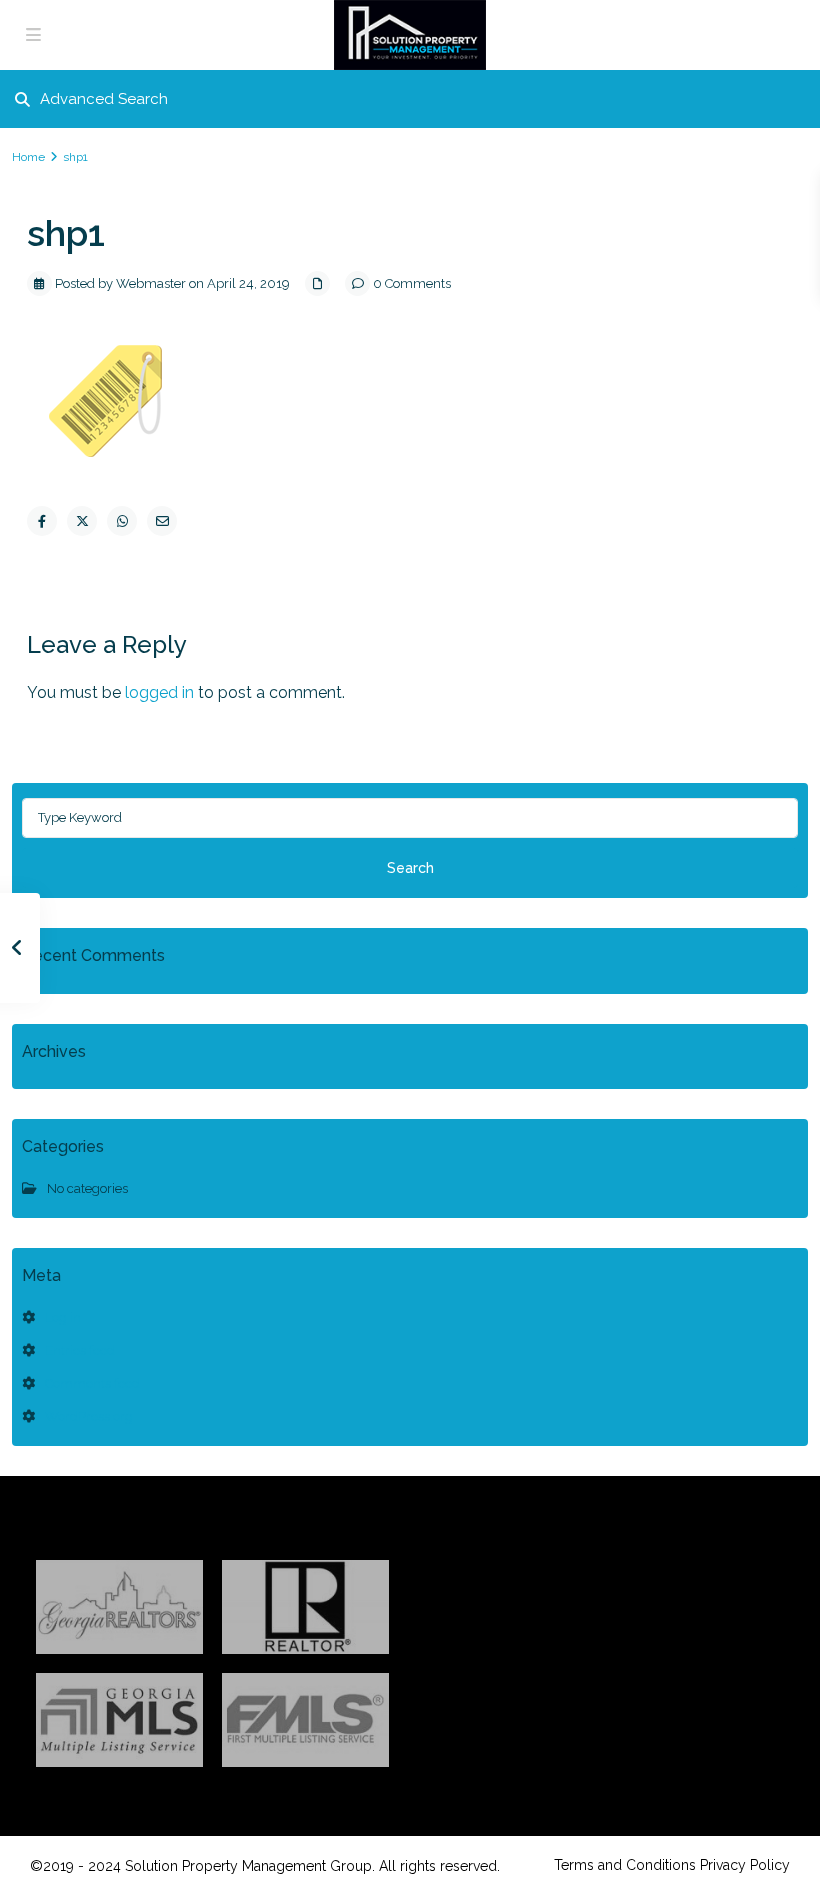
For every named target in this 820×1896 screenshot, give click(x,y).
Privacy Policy (745, 1865)
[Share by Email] (162, 521)
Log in (63, 1317)
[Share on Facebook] (42, 521)
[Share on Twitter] (82, 521)
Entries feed (80, 1350)
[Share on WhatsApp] (122, 521)
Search (410, 868)
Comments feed (92, 1383)
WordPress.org (89, 1416)
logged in (159, 692)
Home (28, 157)
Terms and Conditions (625, 1865)
